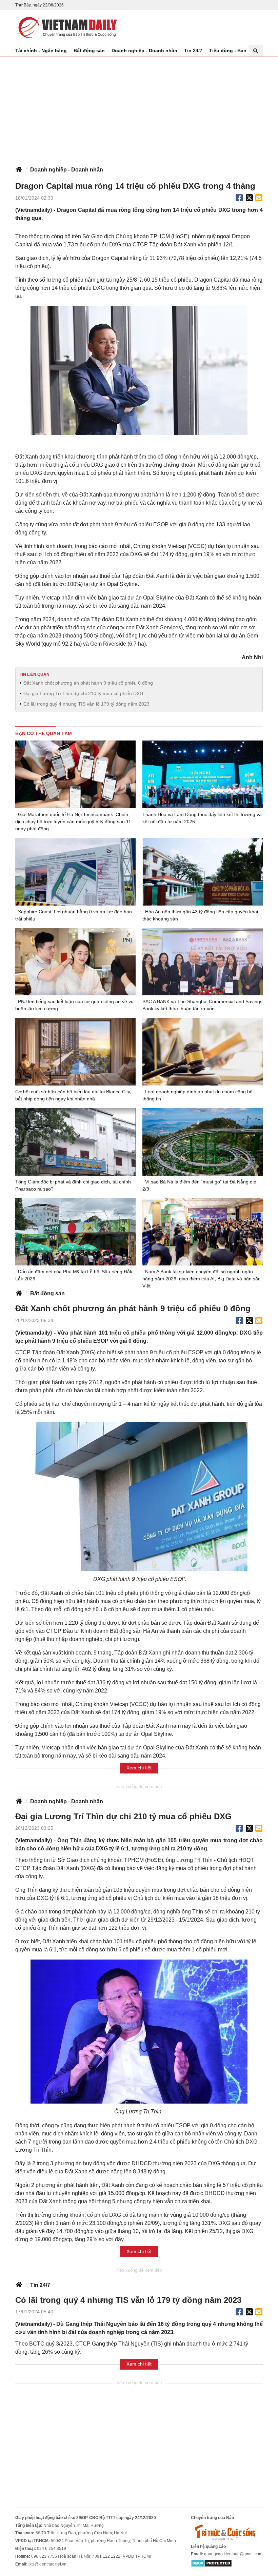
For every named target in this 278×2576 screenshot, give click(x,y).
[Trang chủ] (19, 170)
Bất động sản (89, 50)
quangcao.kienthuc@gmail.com (233, 2554)
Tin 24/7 (193, 50)
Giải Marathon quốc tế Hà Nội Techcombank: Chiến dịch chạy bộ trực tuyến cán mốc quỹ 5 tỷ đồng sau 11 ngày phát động (73, 822)
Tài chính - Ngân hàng (41, 50)
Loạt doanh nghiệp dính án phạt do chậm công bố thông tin (197, 1095)
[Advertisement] (139, 108)
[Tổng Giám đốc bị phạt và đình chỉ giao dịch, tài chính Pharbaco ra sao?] (75, 1142)
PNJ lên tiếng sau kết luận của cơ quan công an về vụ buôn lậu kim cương (74, 1005)
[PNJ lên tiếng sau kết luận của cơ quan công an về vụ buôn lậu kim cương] (75, 962)
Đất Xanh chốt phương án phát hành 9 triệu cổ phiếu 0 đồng (88, 683)
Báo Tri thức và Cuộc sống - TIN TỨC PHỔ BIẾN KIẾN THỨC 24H (66, 27)
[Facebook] (239, 198)
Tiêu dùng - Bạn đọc (233, 50)
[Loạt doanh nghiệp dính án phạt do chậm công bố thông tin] (203, 1052)
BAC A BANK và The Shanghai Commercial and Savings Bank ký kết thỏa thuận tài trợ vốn (202, 1005)
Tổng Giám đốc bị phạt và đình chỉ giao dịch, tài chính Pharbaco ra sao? (73, 1185)
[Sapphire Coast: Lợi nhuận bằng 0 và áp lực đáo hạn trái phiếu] (75, 872)
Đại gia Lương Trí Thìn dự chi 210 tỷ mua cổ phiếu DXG (83, 693)
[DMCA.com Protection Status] (211, 2563)
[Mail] (259, 198)
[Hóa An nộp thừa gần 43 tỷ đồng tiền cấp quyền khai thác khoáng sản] (203, 872)
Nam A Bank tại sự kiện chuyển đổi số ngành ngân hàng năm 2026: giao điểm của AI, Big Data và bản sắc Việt (201, 1279)
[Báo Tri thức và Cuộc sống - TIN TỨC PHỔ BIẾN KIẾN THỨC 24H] (227, 2532)
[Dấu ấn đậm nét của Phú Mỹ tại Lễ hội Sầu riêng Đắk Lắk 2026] (75, 1232)
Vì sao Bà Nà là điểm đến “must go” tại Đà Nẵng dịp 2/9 (199, 1185)
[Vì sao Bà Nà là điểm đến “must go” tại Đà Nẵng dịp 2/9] (203, 1142)
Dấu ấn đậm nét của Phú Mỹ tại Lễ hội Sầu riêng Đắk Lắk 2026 (74, 1275)
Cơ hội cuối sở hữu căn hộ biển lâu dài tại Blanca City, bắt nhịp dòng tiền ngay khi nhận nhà (73, 1095)
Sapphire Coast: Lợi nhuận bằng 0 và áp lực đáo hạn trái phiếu (74, 915)
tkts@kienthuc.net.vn (47, 2564)
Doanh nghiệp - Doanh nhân (144, 50)
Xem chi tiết (139, 1768)
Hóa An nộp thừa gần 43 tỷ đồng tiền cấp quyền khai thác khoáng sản (200, 915)
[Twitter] (250, 198)
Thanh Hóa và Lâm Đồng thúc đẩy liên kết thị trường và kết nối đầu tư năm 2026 (202, 818)
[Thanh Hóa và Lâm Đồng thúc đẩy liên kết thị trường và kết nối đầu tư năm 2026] (203, 774)
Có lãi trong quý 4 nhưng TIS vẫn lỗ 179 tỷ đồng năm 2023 (86, 704)
